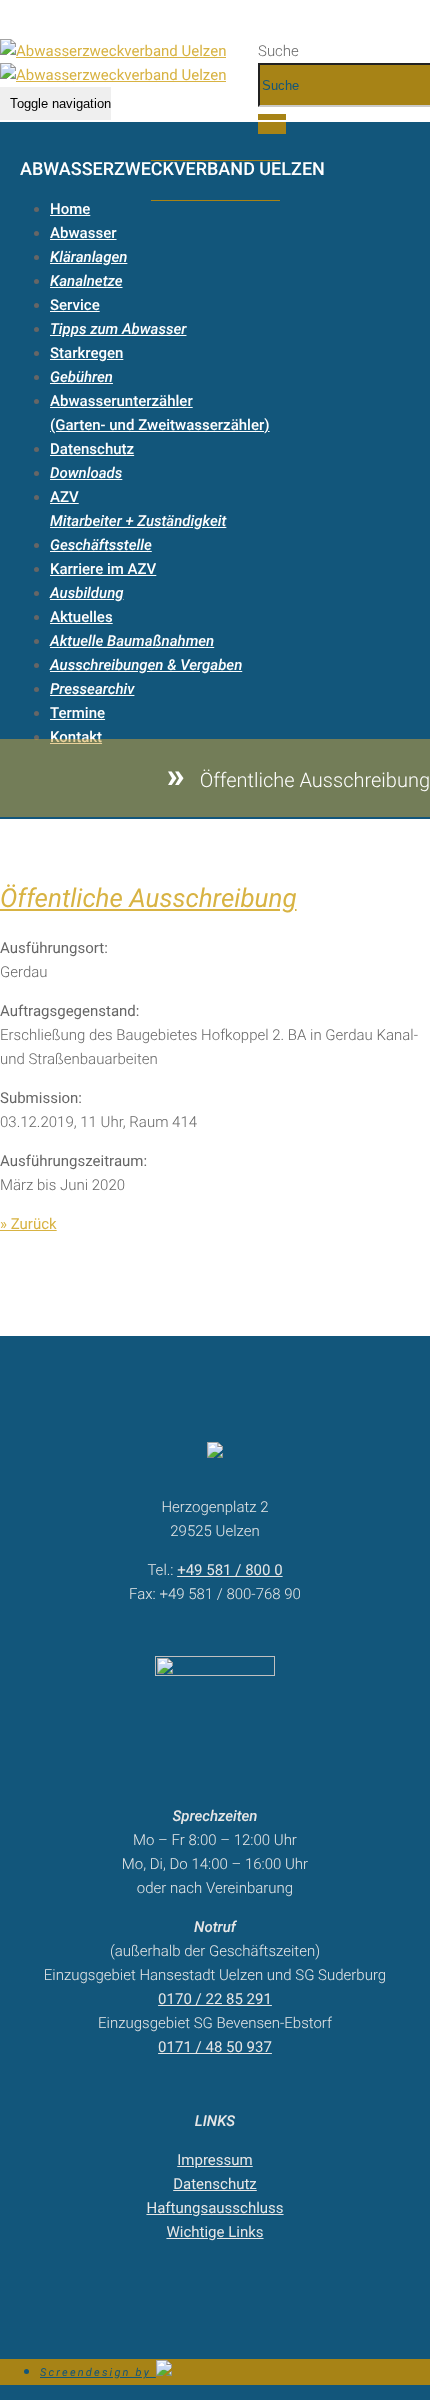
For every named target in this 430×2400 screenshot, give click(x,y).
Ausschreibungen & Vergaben (146, 665)
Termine (77, 713)
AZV (64, 497)
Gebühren (81, 377)
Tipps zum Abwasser (118, 329)
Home (70, 209)
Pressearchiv (92, 689)
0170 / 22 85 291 (215, 1999)
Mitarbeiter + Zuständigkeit (138, 521)
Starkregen (86, 353)
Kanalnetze (86, 281)
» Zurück (28, 1224)
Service (75, 305)
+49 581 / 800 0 (229, 1570)
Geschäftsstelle (101, 545)
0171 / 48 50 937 (215, 2047)
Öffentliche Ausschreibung (148, 899)
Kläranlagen (88, 257)
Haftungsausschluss (214, 2208)
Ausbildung (86, 593)
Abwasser (83, 233)
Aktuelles (81, 617)
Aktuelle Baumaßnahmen (132, 641)
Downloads (86, 473)
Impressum (214, 2160)
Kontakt (76, 737)
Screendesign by (98, 2372)
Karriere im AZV (103, 569)
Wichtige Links (214, 2232)
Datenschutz (92, 449)
